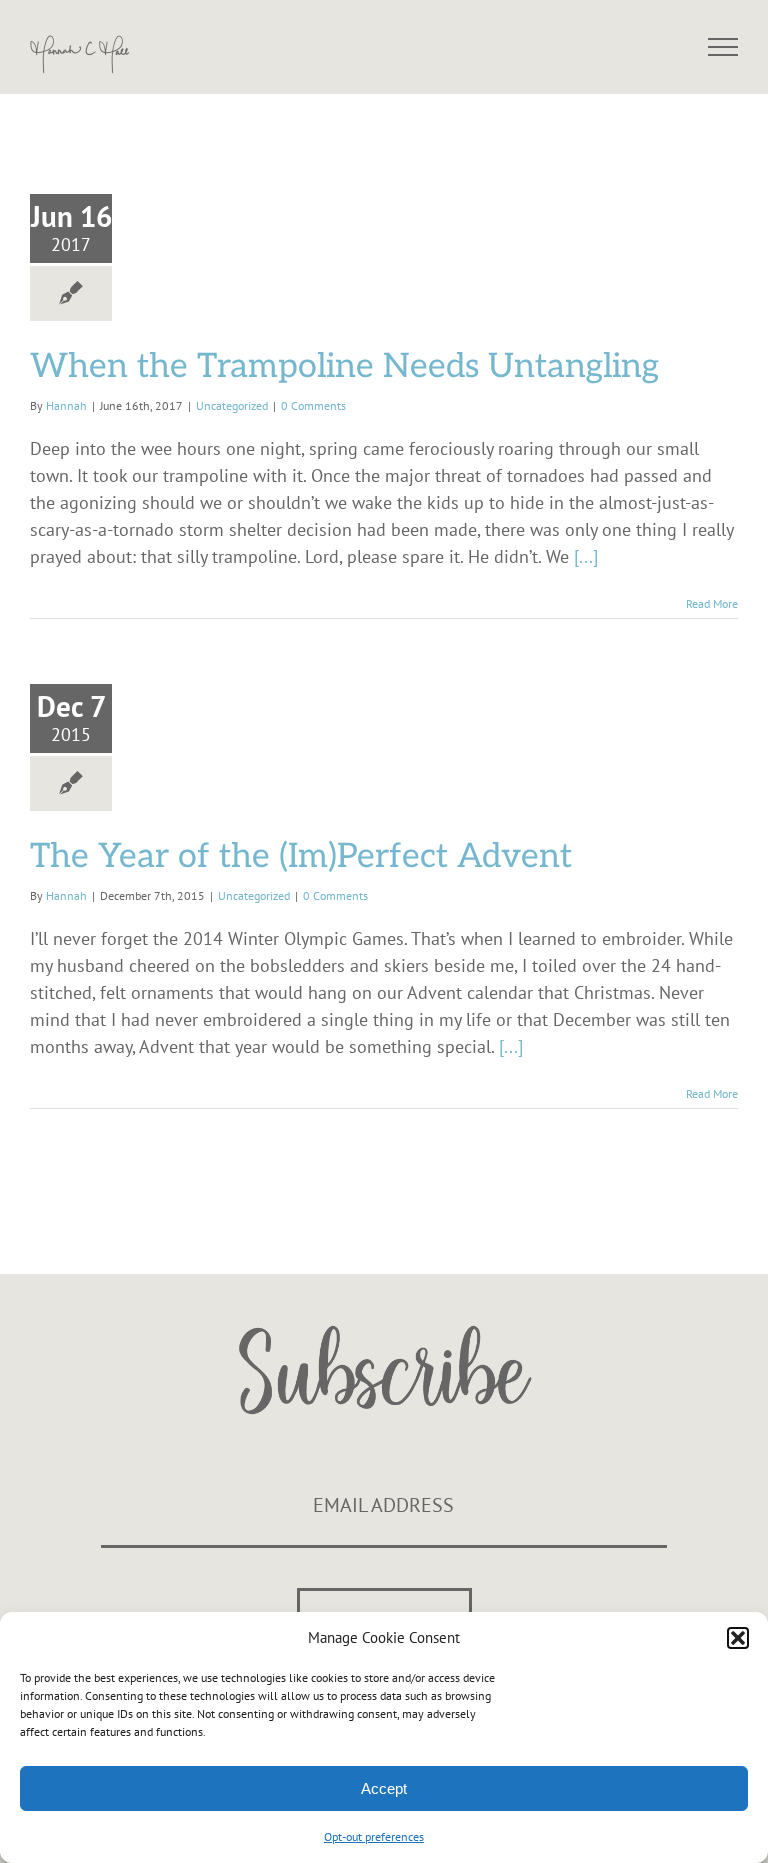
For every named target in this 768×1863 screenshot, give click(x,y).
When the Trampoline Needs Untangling (344, 366)
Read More (712, 603)
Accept (384, 1788)
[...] (586, 556)
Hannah (66, 405)
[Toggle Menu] (723, 47)
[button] (738, 1638)
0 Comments (313, 405)
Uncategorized (232, 405)
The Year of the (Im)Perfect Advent (301, 856)
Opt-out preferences (374, 1836)
